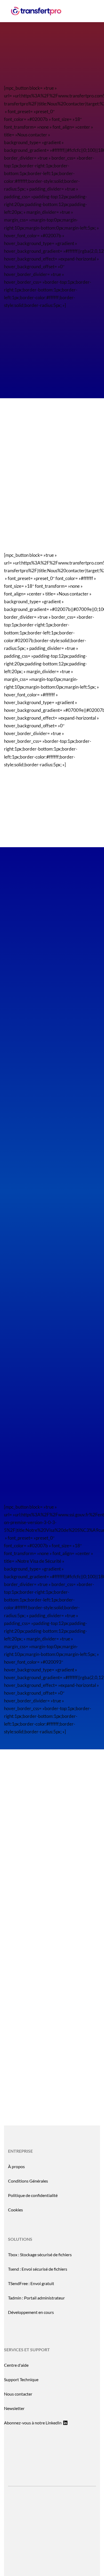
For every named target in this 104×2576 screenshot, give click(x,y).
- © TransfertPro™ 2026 (52, 2534)
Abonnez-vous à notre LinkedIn (33, 2423)
